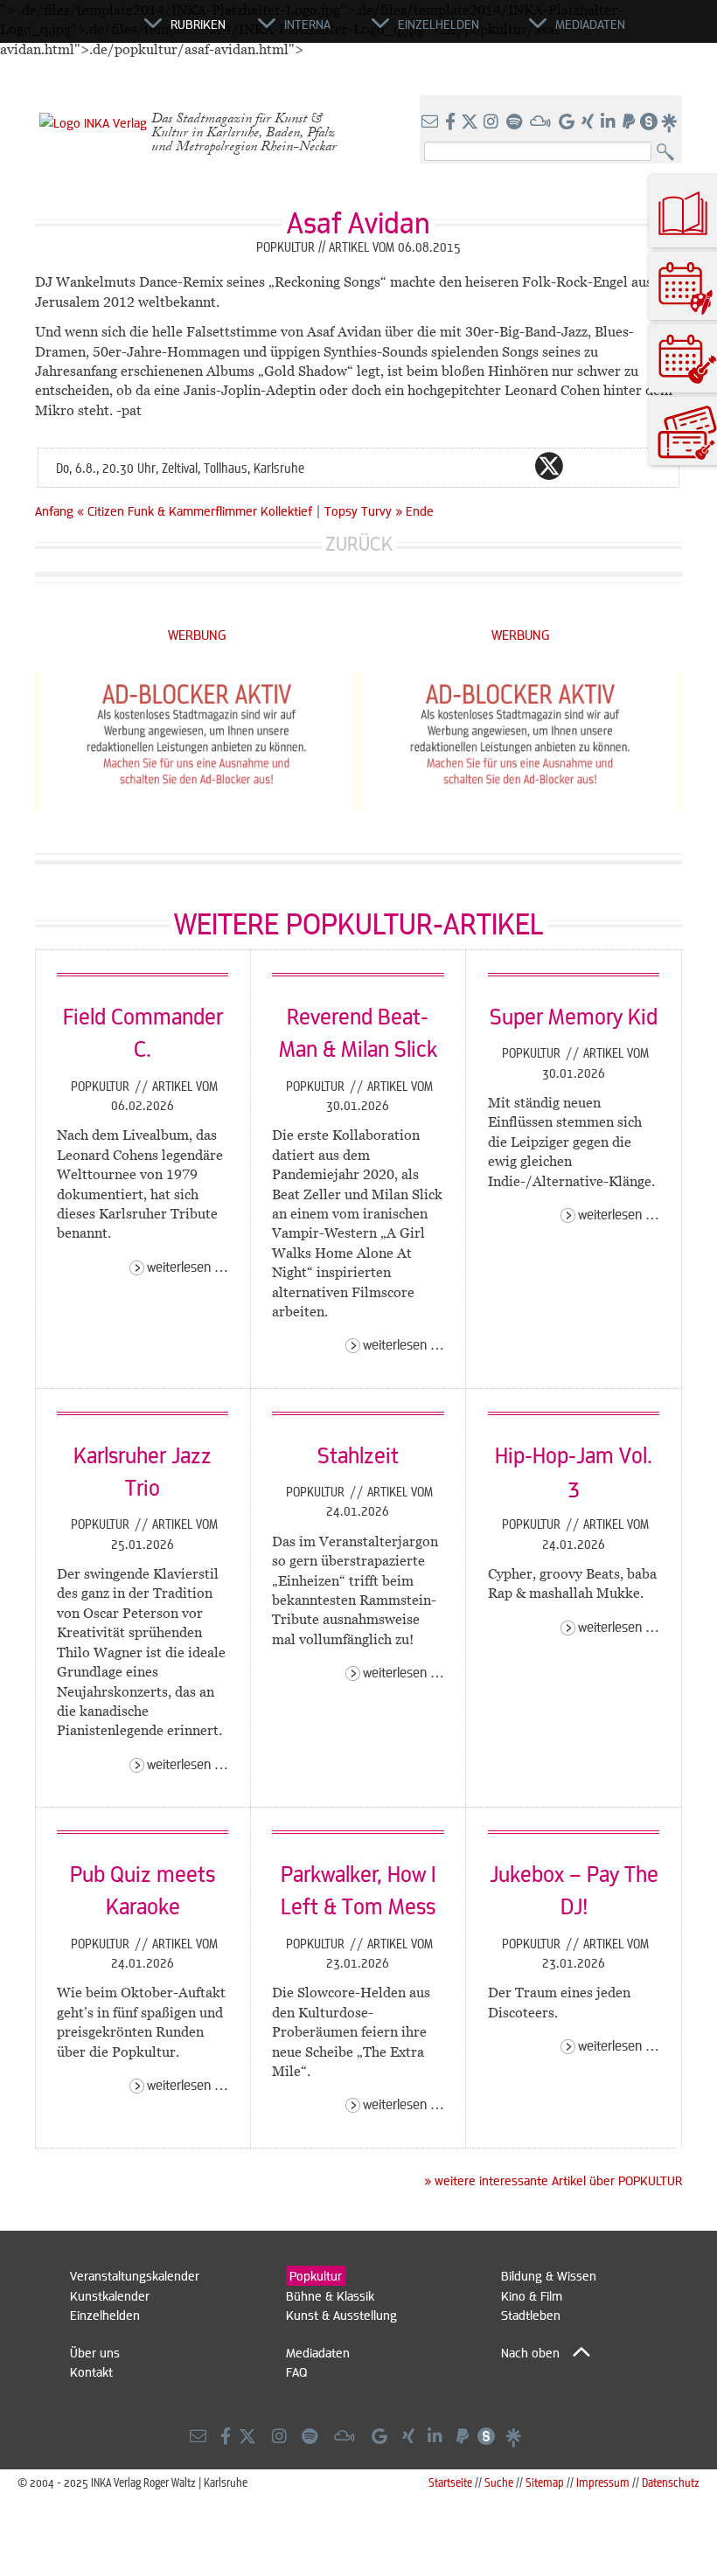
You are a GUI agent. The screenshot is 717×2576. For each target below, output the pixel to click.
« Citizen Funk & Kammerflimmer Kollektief (196, 510)
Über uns (95, 2352)
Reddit (584, 466)
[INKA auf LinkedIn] (610, 122)
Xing (654, 466)
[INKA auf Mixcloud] (542, 122)
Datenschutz (671, 2482)
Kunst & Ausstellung (341, 2315)
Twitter (549, 466)
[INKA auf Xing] (589, 122)
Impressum (603, 2482)
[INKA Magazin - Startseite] (66, 31)
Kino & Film (532, 2295)
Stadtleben (531, 2315)
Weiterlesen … (188, 1266)
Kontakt (91, 2371)
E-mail (444, 466)
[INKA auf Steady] (649, 122)
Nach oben (530, 2352)
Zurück (359, 543)
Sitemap (545, 2482)
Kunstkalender (110, 2295)
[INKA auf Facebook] (452, 122)
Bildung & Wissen (549, 2275)
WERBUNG (197, 634)
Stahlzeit (358, 1455)
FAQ (296, 2371)
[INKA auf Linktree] (670, 122)
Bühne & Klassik (330, 2295)
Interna (307, 24)
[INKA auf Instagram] (493, 122)
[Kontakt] (432, 122)
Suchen (669, 153)
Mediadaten (318, 2352)
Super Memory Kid (574, 1016)
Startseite (450, 2482)
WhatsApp (479, 466)
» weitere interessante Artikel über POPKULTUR (553, 2180)
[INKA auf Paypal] (630, 122)
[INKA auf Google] (568, 122)
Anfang (54, 510)
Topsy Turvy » (363, 510)
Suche (499, 2482)
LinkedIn (619, 466)
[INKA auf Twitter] (470, 122)
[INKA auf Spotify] (516, 122)
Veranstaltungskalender (135, 2275)
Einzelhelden (105, 2315)
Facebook (514, 466)
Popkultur (102, 1086)
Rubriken (198, 24)
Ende (420, 510)
